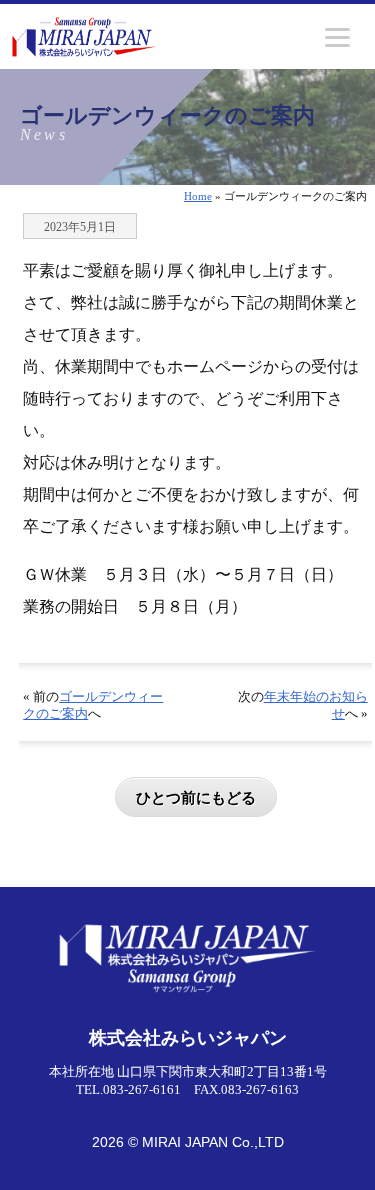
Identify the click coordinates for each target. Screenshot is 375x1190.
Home (198, 196)
